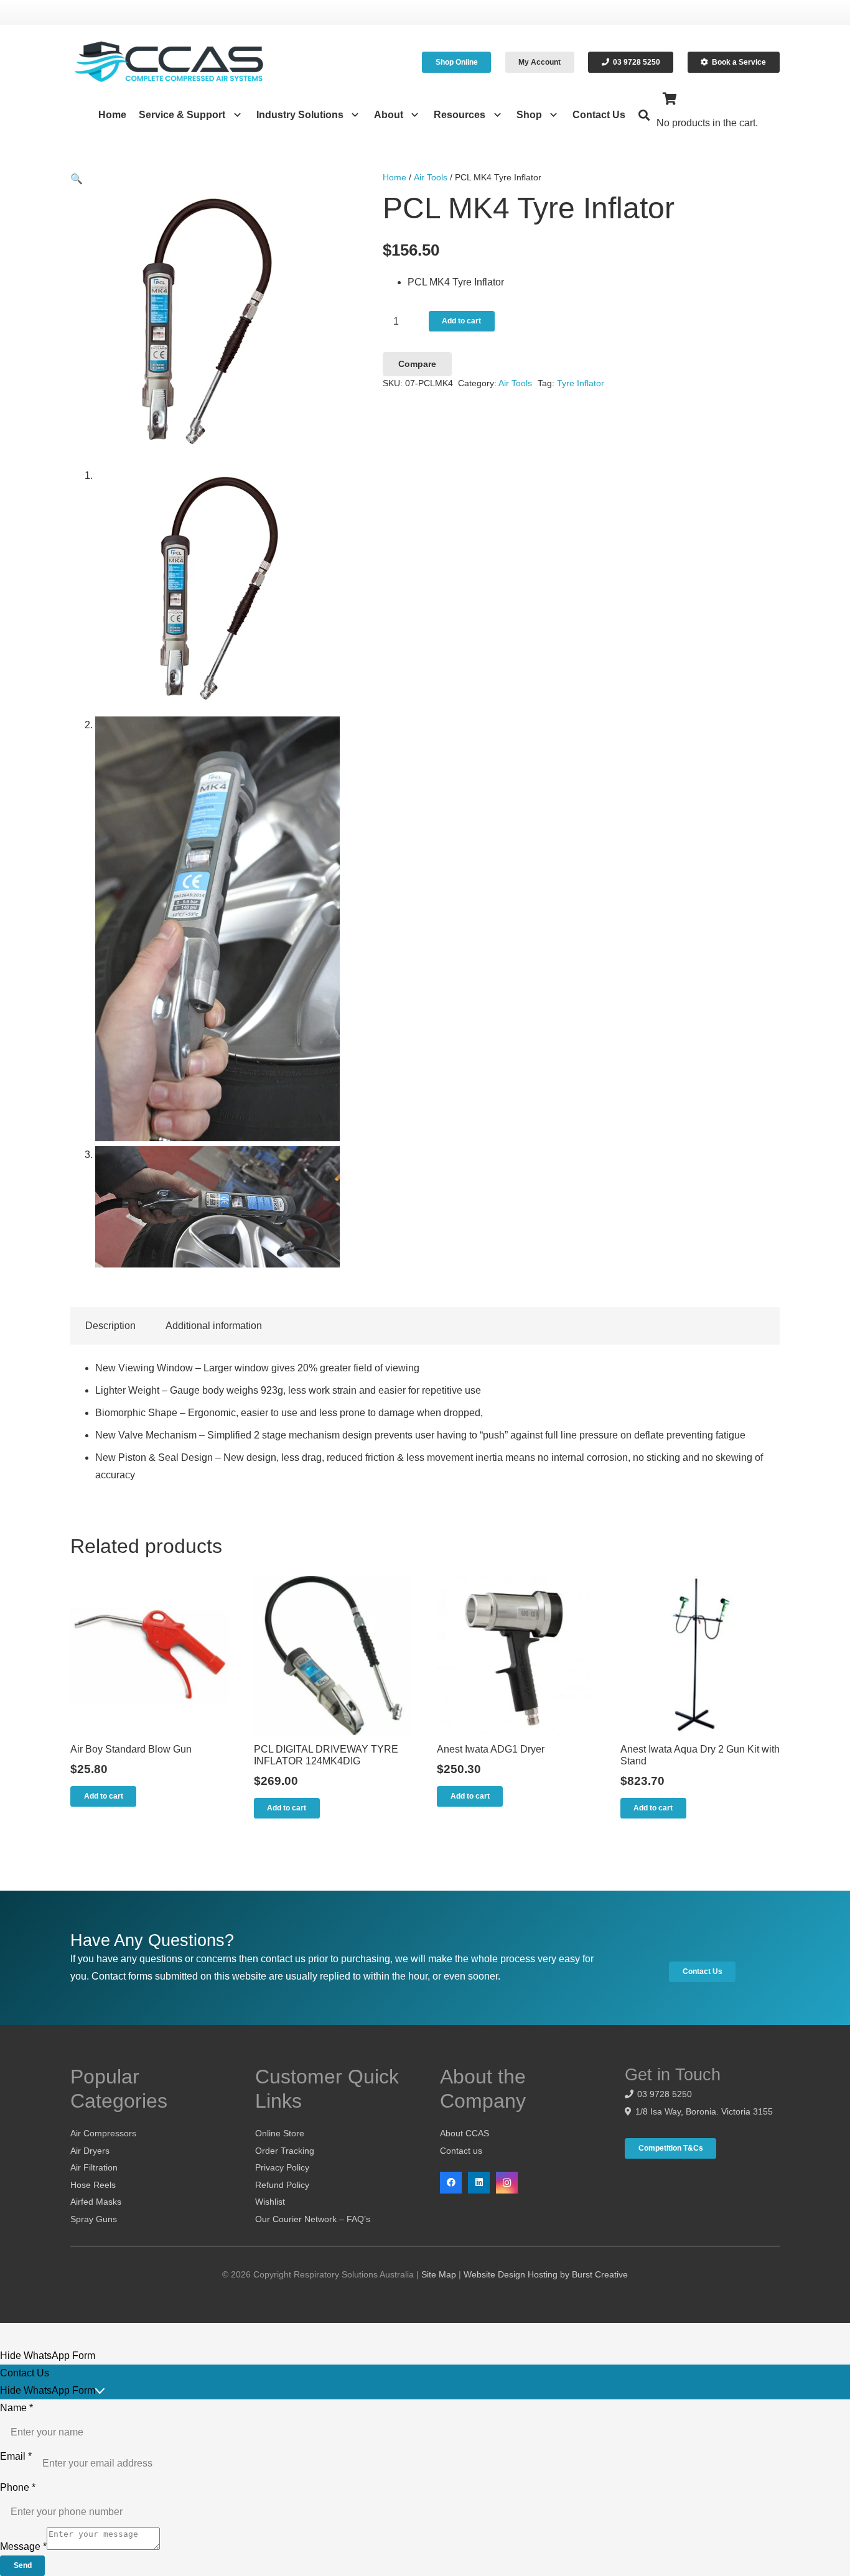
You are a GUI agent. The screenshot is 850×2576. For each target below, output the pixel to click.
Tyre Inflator (581, 383)
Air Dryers (90, 2151)
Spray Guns (94, 2219)
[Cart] (670, 99)
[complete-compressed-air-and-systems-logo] (169, 62)
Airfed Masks (96, 2202)
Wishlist (270, 2202)
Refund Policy (282, 2185)
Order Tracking (285, 2151)
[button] (234, 115)
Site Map (439, 2274)
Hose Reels (93, 2185)
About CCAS (465, 2133)
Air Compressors (103, 2133)
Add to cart (461, 321)
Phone (18, 2487)
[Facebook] (451, 2183)
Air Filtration (94, 2167)
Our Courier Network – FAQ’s (313, 2219)
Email (16, 2456)
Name (16, 2408)
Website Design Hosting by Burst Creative (546, 2274)
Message (23, 2546)
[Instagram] (507, 2183)
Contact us (461, 2151)
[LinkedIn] (479, 2183)
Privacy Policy (282, 2167)
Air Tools (431, 177)
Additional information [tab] (214, 1326)
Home (395, 177)
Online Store (280, 2133)
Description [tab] (110, 1326)
